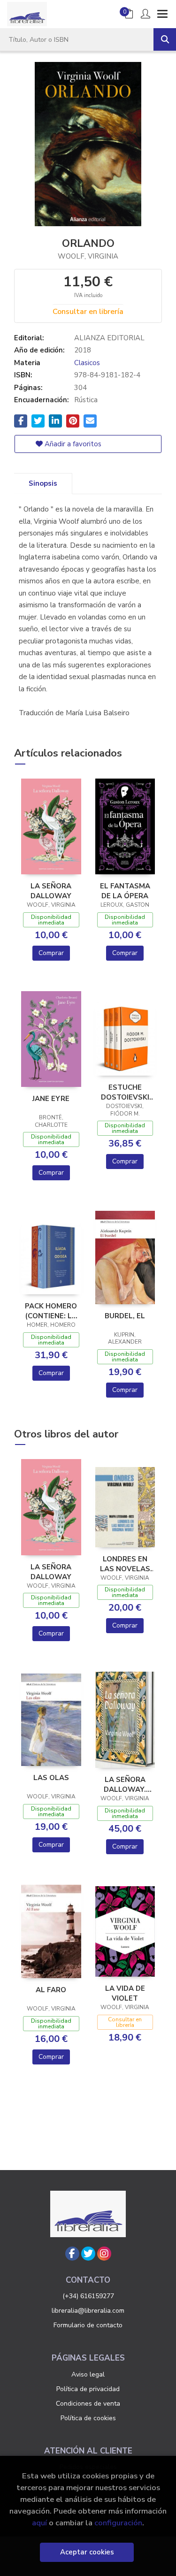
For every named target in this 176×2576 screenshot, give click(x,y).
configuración (118, 2523)
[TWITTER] (88, 2254)
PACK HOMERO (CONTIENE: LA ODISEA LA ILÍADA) (51, 1311)
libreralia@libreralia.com (88, 2311)
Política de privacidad (88, 2389)
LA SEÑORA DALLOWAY (51, 891)
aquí (39, 2523)
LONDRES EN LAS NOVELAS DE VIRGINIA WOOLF (125, 1564)
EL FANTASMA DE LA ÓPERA (125, 891)
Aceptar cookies (87, 2552)
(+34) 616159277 (88, 2296)
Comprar (51, 953)
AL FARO (51, 1990)
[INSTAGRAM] (104, 2254)
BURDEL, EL (125, 1316)
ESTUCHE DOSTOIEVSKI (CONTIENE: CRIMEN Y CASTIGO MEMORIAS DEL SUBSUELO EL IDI (125, 1092)
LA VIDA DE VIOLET (125, 1993)
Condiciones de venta (88, 2404)
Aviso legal (88, 2374)
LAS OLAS (51, 1778)
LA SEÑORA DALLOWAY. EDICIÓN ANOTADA (125, 1784)
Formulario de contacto (88, 2325)
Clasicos (87, 363)
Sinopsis (43, 483)
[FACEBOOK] (72, 2254)
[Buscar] (165, 39)
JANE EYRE (51, 1099)
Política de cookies (88, 2418)
